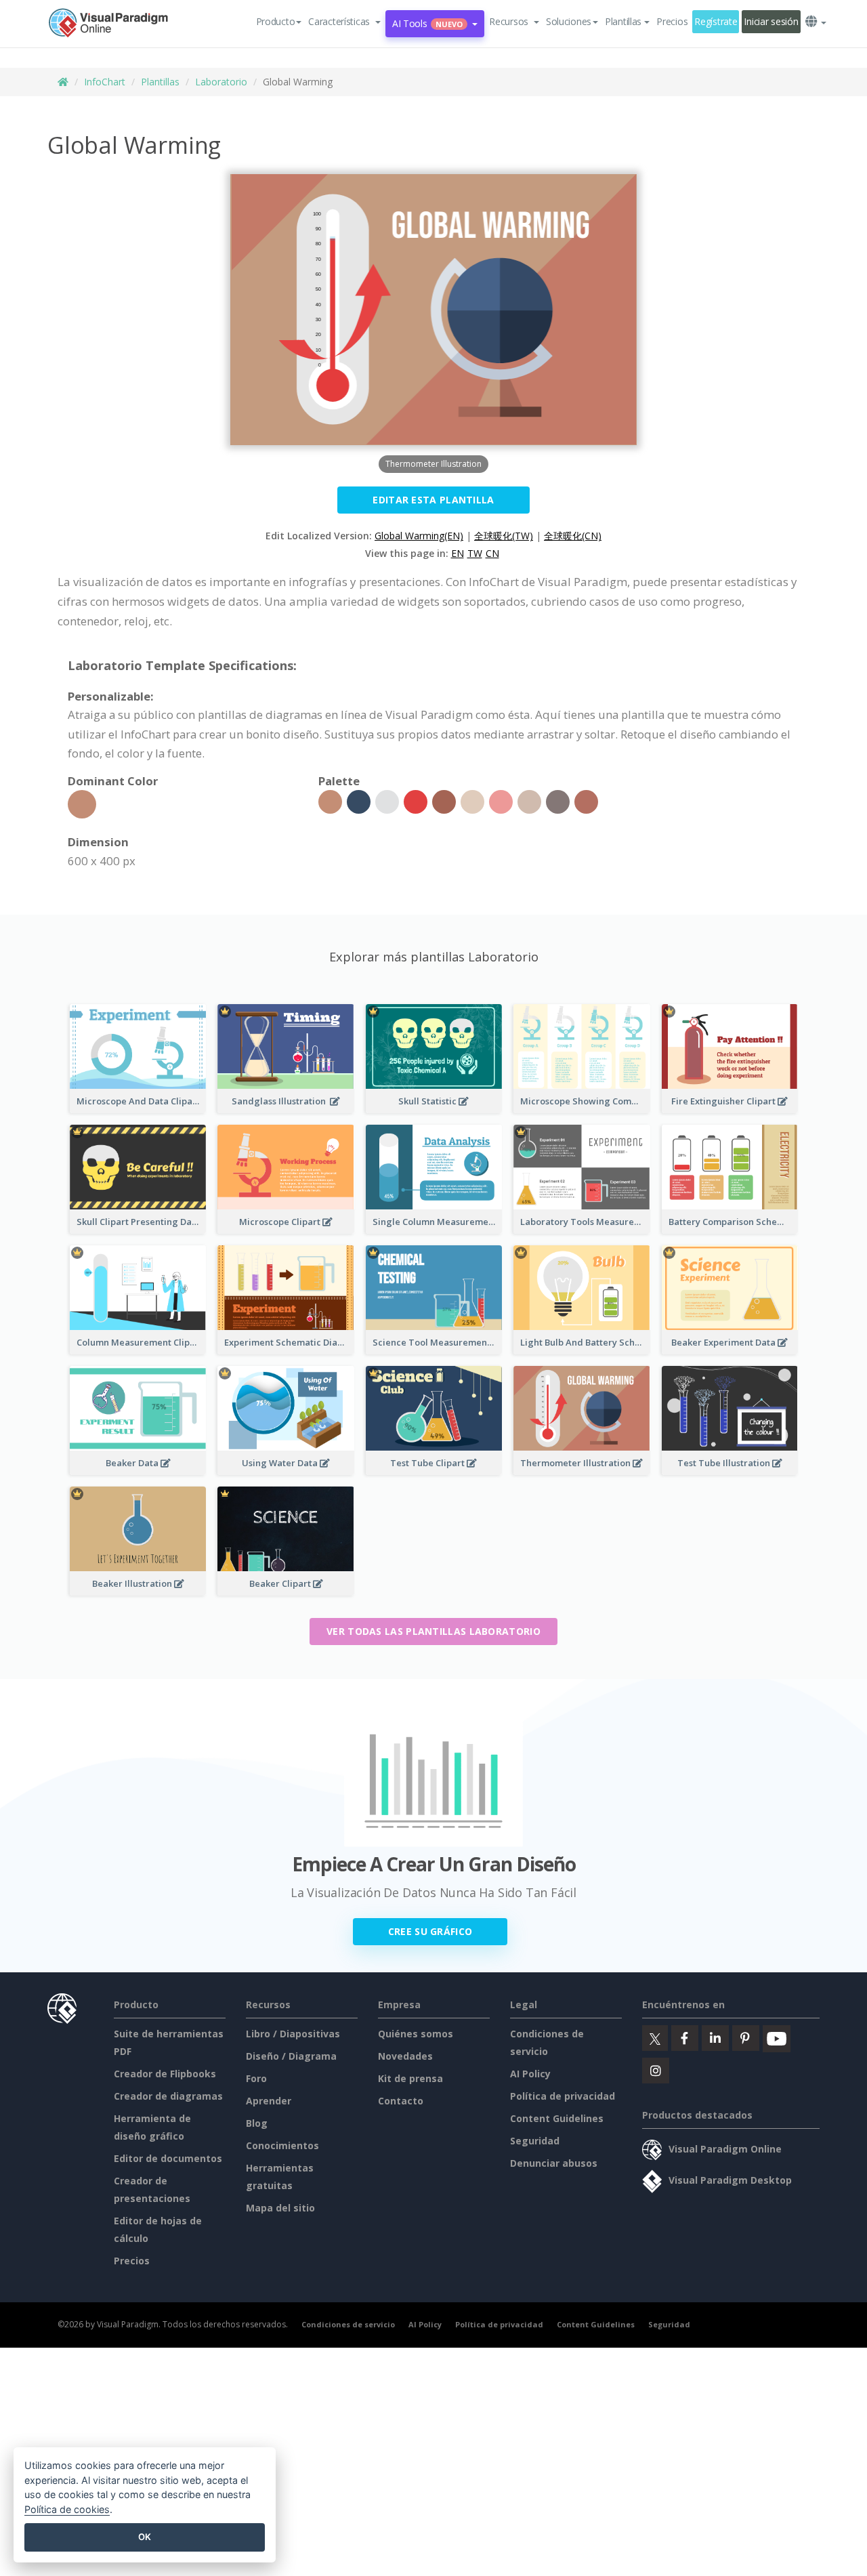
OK (145, 2537)
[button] (344, 22)
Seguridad (535, 2141)
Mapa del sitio (280, 2208)
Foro (256, 2078)
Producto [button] (276, 21)
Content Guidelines (557, 2118)
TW (475, 553)
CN (492, 553)
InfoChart (105, 82)
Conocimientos (282, 2145)
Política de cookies (67, 2509)
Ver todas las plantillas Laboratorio (433, 1631)
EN (458, 553)
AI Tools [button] (427, 23)
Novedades (405, 2056)
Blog (257, 2123)
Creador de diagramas (168, 2096)
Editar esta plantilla (433, 500)
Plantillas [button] (623, 21)
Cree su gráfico (430, 1931)
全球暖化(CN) (573, 536)
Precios (672, 21)
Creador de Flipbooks (165, 2074)
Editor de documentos (168, 2158)
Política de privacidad (563, 2096)
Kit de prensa (410, 2078)
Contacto (401, 2101)
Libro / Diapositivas (293, 2034)
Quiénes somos (416, 2034)
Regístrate (716, 21)
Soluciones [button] (569, 21)
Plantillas (160, 82)
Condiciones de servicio (348, 2324)
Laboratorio (221, 82)
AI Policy (530, 2074)
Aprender (269, 2101)
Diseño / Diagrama (291, 2056)
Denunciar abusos (554, 2163)
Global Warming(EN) (419, 536)
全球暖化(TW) (504, 536)
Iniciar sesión (771, 21)
